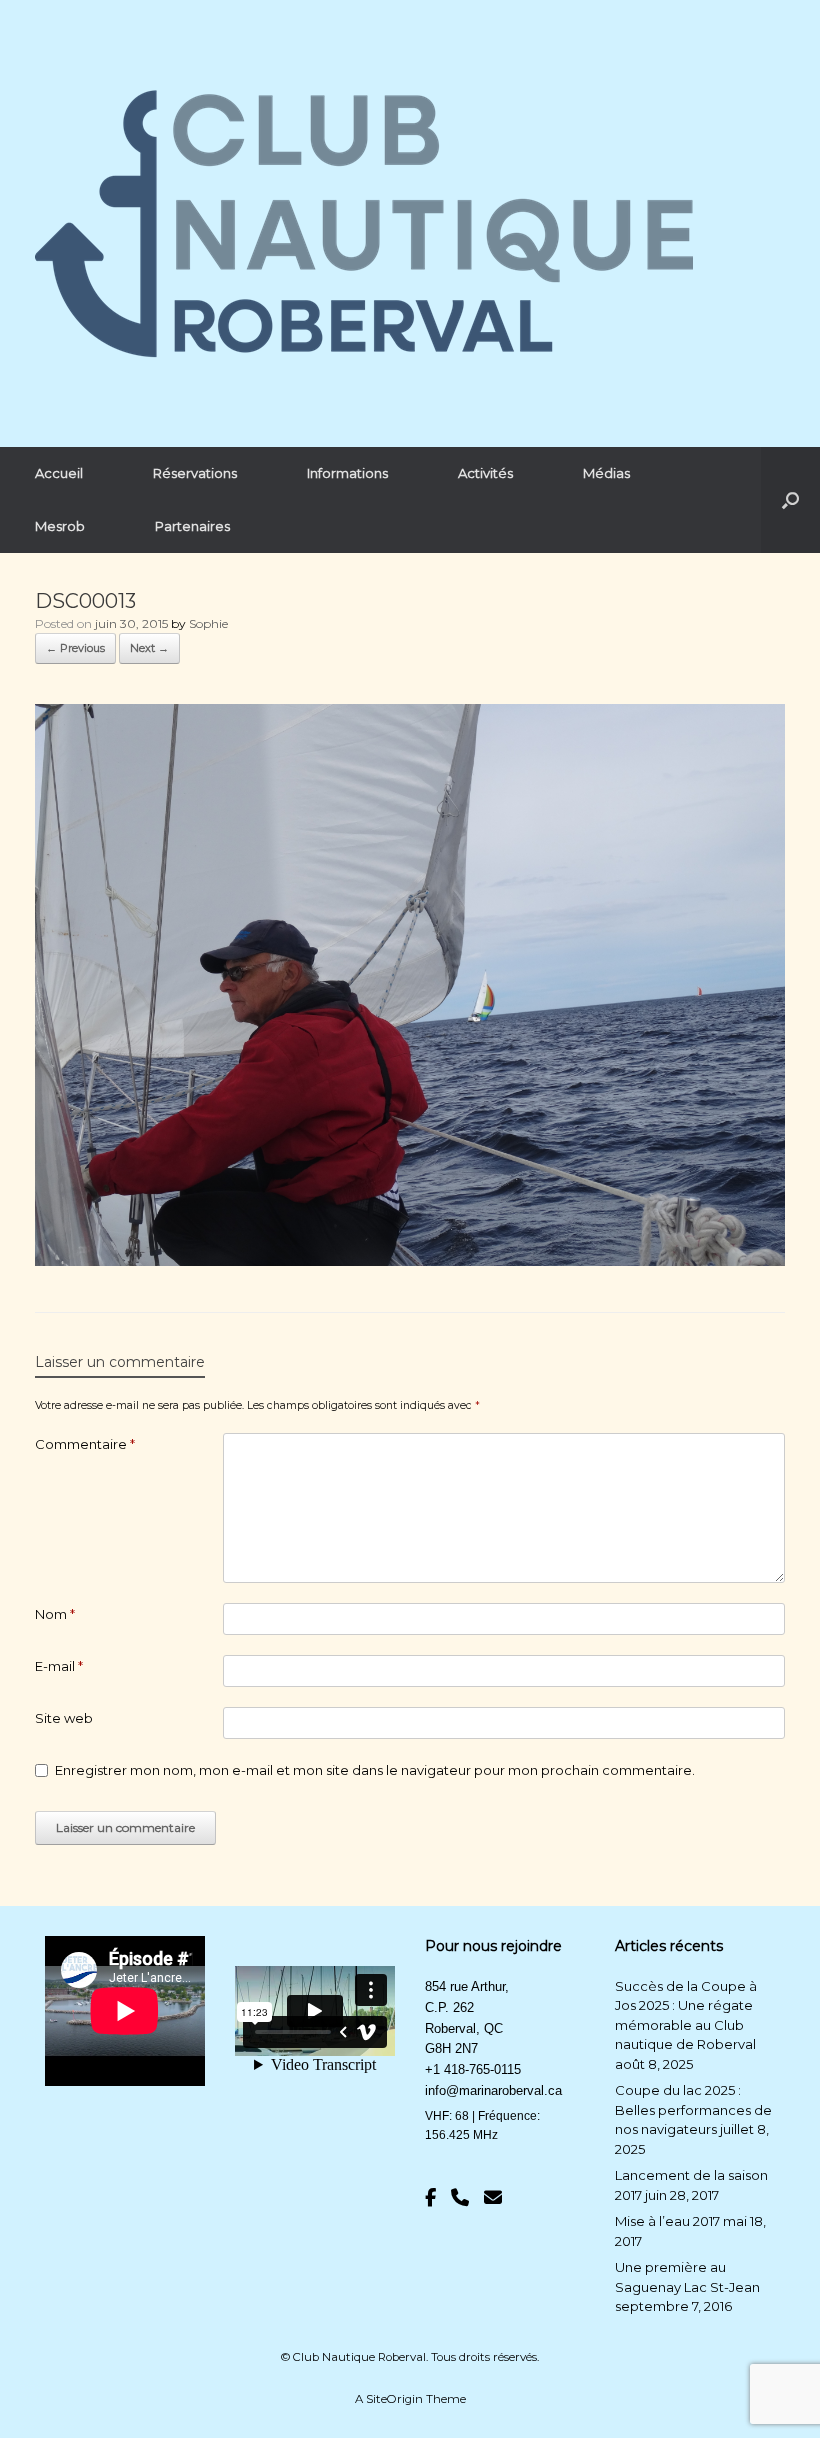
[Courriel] (493, 2198)
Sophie (208, 623)
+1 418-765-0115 (473, 2069)
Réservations (195, 473)
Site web (64, 1718)
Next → (149, 648)
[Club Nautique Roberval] (364, 223)
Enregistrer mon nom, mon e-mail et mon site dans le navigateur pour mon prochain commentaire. (375, 1770)
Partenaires (192, 526)
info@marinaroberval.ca (493, 2090)
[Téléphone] (460, 2198)
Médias (606, 473)
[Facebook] (430, 2198)
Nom (55, 1614)
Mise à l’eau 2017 (667, 2221)
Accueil (59, 473)
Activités (485, 473)
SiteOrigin (394, 2399)
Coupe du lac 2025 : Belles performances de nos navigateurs (693, 2109)
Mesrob (60, 526)
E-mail (59, 1666)
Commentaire (85, 1444)
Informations (347, 473)
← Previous (75, 648)
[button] (790, 500)
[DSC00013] (410, 1261)
